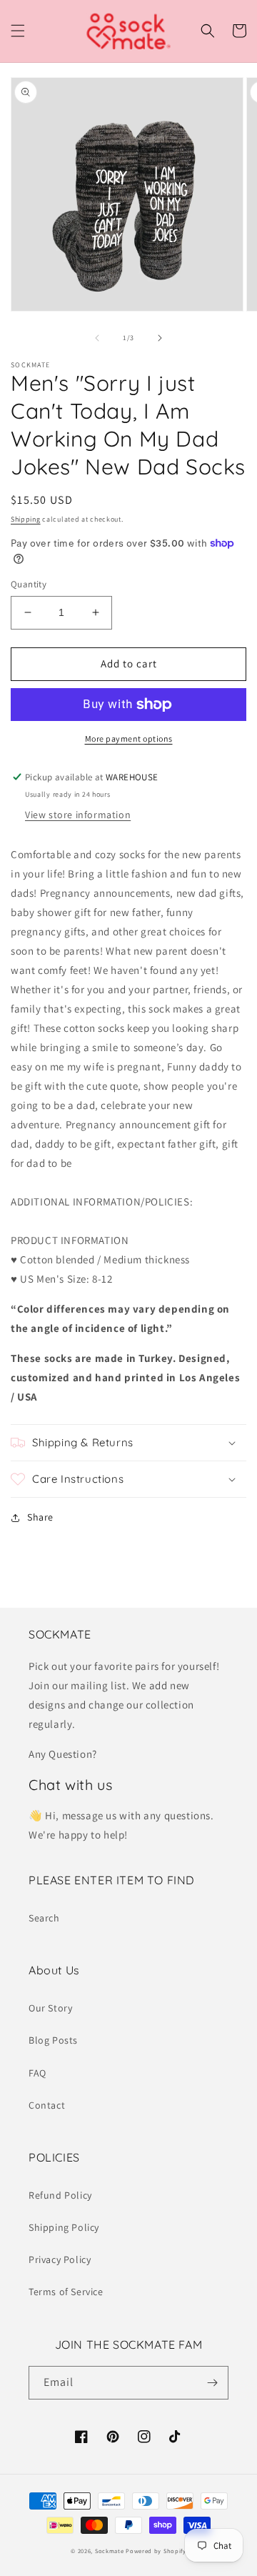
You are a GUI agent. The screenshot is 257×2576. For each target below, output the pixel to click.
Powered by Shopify (156, 2551)
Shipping (26, 519)
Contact (47, 2105)
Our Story (50, 2008)
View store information (78, 815)
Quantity (29, 584)
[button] (18, 31)
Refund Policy (60, 2195)
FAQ (37, 2073)
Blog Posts (53, 2040)
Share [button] (40, 1517)
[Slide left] (97, 338)
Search (44, 1918)
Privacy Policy (60, 2259)
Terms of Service (66, 2292)
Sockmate (110, 2551)
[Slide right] (160, 338)
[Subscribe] (212, 2383)
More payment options (129, 739)
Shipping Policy (64, 2227)
